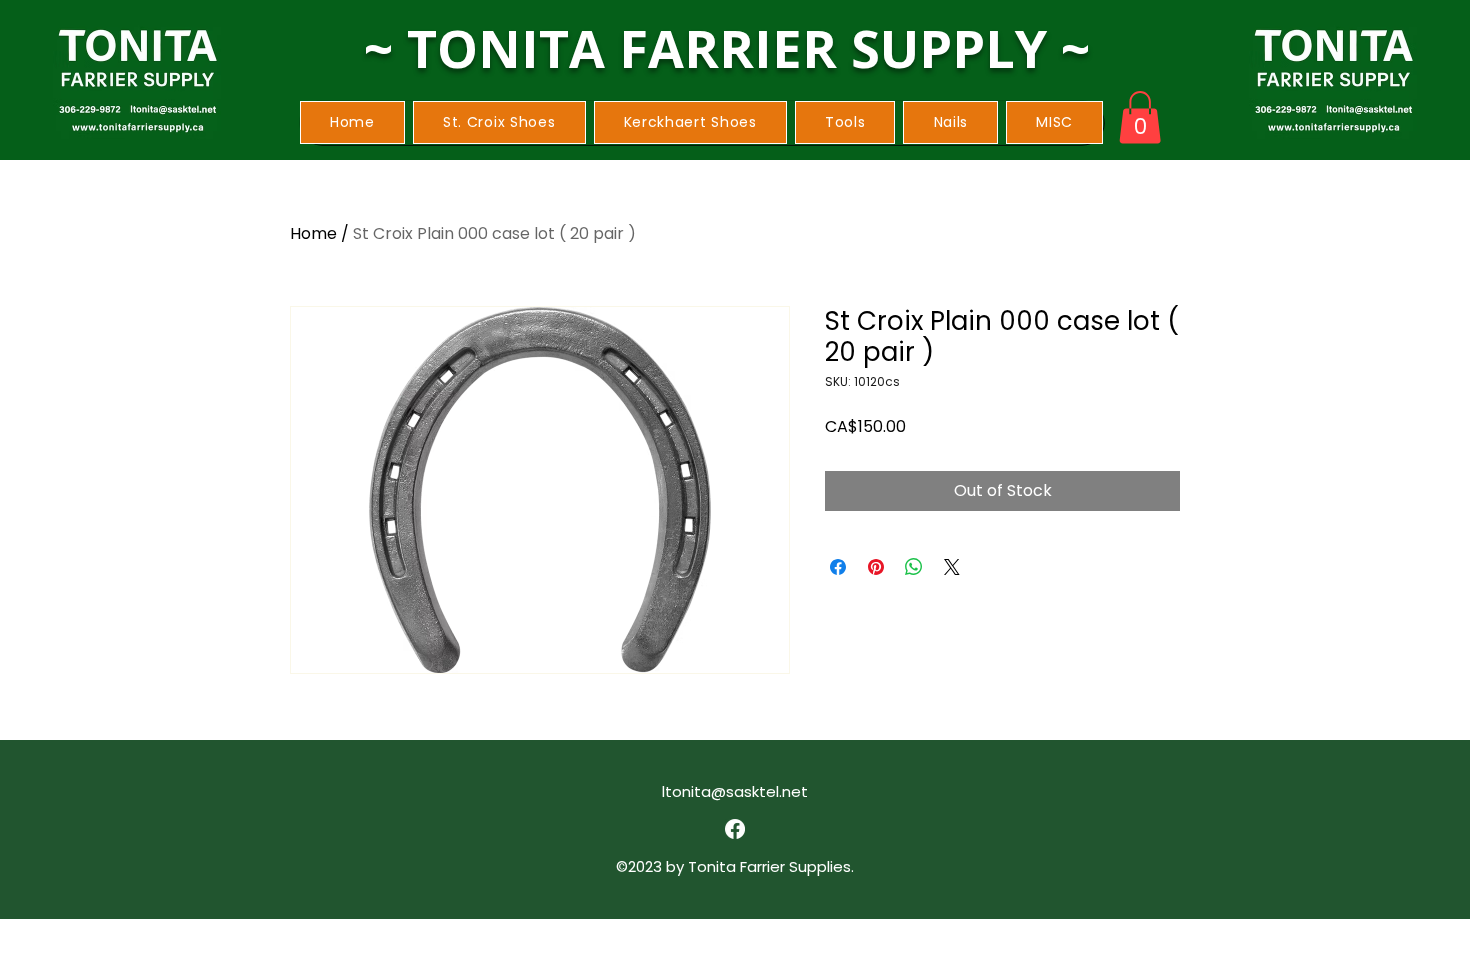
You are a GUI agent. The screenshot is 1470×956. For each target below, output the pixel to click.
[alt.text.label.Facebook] (735, 829)
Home (313, 233)
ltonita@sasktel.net (735, 791)
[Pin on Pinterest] (876, 567)
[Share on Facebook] (838, 567)
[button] (499, 122)
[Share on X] (952, 567)
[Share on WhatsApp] (914, 567)
